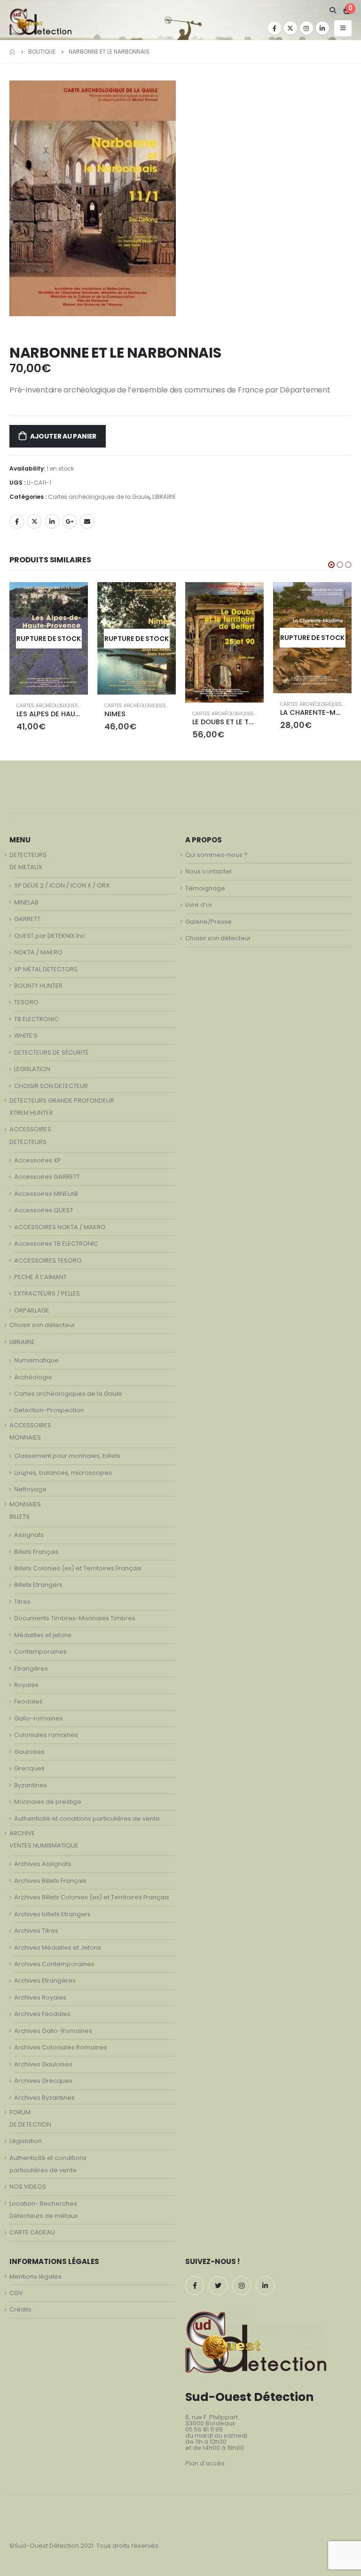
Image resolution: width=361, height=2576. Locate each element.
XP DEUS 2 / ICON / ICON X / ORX (62, 885)
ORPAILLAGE (32, 1310)
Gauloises (29, 1752)
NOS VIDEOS (28, 2187)
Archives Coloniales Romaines (61, 2047)
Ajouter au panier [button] (248, 598)
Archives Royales (40, 1997)
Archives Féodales (42, 2014)
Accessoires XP (38, 1160)
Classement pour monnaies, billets (67, 1456)
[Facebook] (275, 28)
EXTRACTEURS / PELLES (47, 1293)
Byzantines (31, 1785)
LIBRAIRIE (164, 497)
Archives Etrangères (45, 1980)
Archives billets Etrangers (52, 1914)
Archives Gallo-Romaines (53, 2031)
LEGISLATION (32, 1069)
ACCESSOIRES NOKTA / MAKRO (60, 1227)
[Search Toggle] (333, 10)
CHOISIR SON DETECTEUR (51, 1086)
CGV (16, 2293)
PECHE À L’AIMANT (40, 1277)
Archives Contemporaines (54, 1964)
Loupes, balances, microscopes (63, 1473)
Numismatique (36, 1360)
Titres (22, 1602)
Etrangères (31, 1668)
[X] (290, 28)
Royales (26, 1685)
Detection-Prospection (49, 1410)
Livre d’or (199, 905)
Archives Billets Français (50, 1881)
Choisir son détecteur (42, 1325)
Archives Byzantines (44, 2098)
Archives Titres (36, 1931)
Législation (26, 2141)
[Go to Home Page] (12, 52)
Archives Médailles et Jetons (58, 1948)
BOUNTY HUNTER (38, 986)
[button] (331, 565)
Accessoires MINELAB (46, 1194)
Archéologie (33, 1377)
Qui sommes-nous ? (216, 855)
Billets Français (36, 1552)
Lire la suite (72, 598)
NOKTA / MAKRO (38, 952)
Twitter (34, 521)
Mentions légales (35, 2276)
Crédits (20, 2309)
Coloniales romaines (46, 1735)
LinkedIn (52, 521)
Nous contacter (209, 871)
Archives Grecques (43, 2081)
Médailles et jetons (43, 1635)
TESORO (26, 1002)
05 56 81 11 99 (204, 2429)
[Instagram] (306, 28)
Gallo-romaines (39, 1718)
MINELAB (26, 902)
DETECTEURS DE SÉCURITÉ (51, 1052)
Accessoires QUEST (44, 1210)
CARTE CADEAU (32, 2232)
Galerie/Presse (208, 922)
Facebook (17, 521)
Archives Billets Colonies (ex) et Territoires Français (92, 1897)
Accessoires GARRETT (47, 1177)
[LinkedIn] (322, 28)
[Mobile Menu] (343, 28)
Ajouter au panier (63, 436)
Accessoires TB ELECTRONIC (56, 1244)
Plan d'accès (205, 2463)
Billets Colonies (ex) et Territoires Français (78, 1568)
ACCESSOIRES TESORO (48, 1260)
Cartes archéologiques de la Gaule (99, 497)
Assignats (29, 1535)
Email (87, 521)
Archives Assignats (43, 1864)
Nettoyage (30, 1489)
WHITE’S (26, 1036)
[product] (224, 642)
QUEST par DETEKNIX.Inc (50, 936)
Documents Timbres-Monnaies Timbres (75, 1618)
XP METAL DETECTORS (46, 969)
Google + (70, 521)
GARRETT (27, 919)
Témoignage (205, 888)
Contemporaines (40, 1652)
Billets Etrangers (38, 1585)
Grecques (29, 1768)
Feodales (28, 1701)
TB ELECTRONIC (36, 1019)
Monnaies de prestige (48, 1802)
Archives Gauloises (43, 2064)
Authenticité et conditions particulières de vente (87, 1819)
